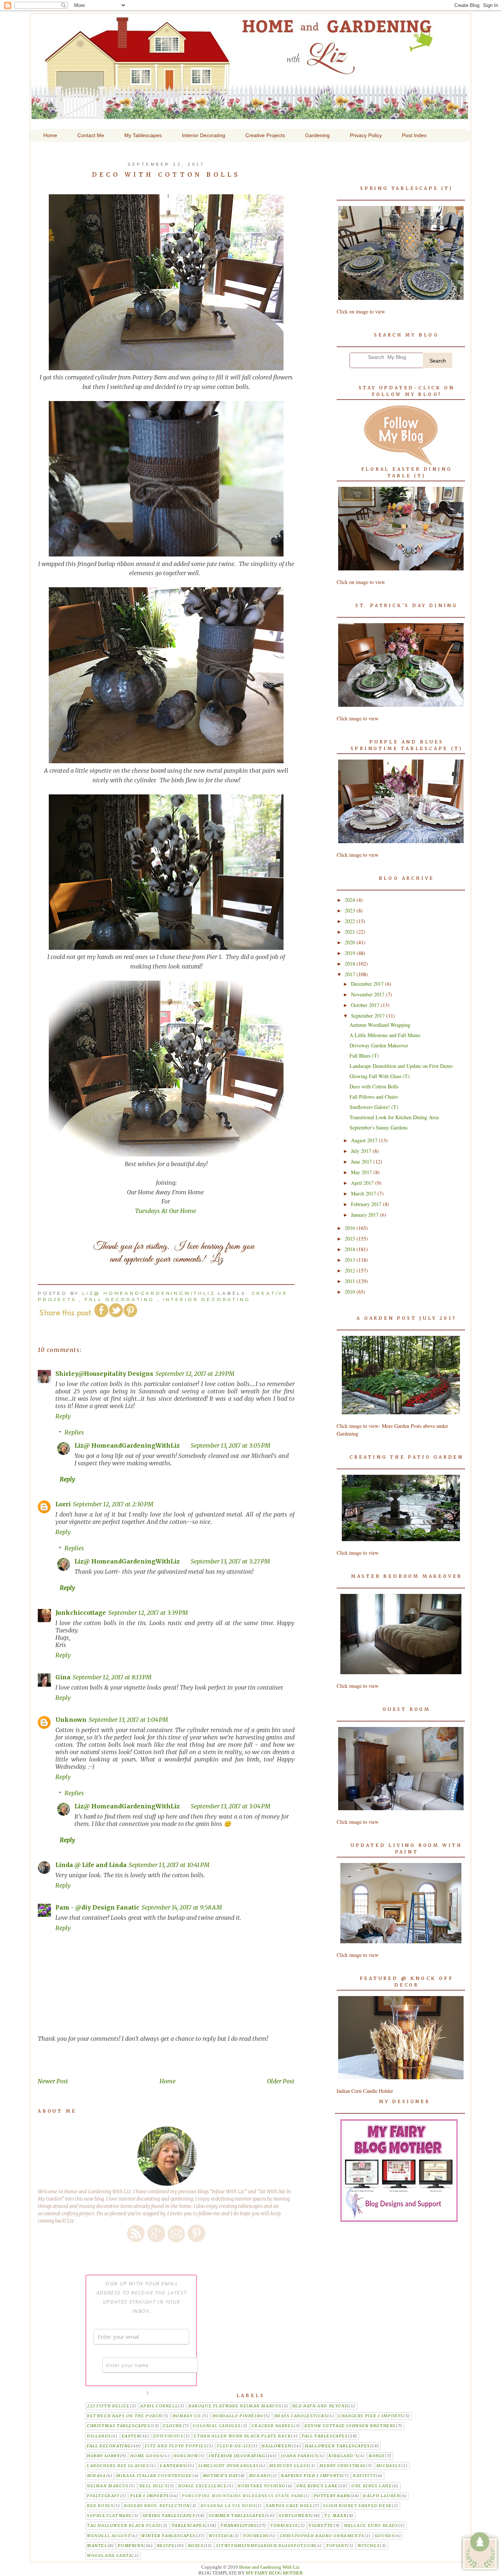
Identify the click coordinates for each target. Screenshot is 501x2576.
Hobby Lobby (103, 2456)
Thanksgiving (239, 2526)
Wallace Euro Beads (371, 2526)
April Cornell (159, 2406)
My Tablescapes (143, 135)
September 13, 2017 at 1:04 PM (128, 1720)
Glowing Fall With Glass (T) (380, 1076)
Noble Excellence (203, 2486)
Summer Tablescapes (237, 2516)
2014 (351, 1249)
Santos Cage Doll (289, 2506)
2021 (351, 932)
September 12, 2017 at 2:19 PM (195, 1374)
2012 (351, 1270)
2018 (351, 964)
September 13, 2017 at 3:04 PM (231, 1806)
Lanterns (173, 2466)
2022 (351, 921)
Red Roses (100, 2506)
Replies (74, 1432)
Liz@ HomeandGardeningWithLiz (127, 1445)
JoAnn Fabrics (299, 2456)
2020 (351, 942)
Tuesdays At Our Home (166, 1211)
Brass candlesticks (301, 2416)
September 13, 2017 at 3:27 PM (230, 1561)
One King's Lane (317, 2486)
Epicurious (168, 2436)
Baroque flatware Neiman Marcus (235, 2406)
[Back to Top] (480, 2552)
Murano (260, 2476)
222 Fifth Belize (108, 2406)
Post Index (414, 135)
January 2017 (365, 1215)
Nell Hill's (154, 2486)
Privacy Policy (366, 135)
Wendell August (109, 2536)
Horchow (186, 2456)
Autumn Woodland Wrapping (380, 1025)
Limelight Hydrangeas (229, 2466)
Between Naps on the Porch (125, 2416)
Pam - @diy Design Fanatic (97, 1907)
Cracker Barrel (273, 2426)
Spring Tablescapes (169, 2516)
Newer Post (53, 2081)
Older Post (281, 2081)
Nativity (364, 2476)
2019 (351, 953)
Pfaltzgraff (103, 2496)
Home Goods (146, 2456)
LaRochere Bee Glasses (118, 2466)
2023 (351, 910)
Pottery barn (332, 2496)
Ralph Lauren (382, 2496)
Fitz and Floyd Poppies (176, 2446)
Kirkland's (343, 2456)
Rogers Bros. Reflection (157, 2506)
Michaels (389, 2466)
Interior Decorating (206, 1299)
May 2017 (362, 1172)
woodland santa (109, 2556)
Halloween (276, 2446)
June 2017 (362, 1162)
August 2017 (365, 1140)
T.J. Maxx (336, 2516)
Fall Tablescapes (325, 2436)
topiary (337, 2546)
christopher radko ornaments (322, 2536)
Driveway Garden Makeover (379, 1045)
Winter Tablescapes (168, 2536)
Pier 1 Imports (149, 2496)
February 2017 (367, 1204)
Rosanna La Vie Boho (228, 2506)
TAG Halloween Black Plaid (124, 2526)
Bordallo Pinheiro (238, 2416)
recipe (166, 2546)
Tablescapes (189, 2526)
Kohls (377, 2456)
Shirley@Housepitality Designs (104, 1374)
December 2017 (368, 984)
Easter (131, 2436)
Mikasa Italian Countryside (154, 2476)
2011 (351, 1281)
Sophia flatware (109, 2516)
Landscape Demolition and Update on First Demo (401, 1066)
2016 (351, 1228)
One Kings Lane (372, 2486)
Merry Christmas (343, 2466)
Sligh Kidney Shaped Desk (357, 2506)
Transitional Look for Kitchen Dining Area (394, 1117)
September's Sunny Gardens (379, 1127)
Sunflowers (295, 2516)
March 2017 (364, 1193)
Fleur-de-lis (234, 2446)
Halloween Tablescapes (338, 2446)
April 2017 (363, 1183)
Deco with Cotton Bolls (374, 1086)
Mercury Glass (289, 2466)
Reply (63, 1416)
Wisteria (221, 2536)
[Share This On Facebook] (101, 1316)
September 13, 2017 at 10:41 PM (169, 1865)
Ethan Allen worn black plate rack (242, 2436)
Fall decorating (120, 1299)
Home (168, 2081)
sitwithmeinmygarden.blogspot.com (266, 2546)
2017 (351, 974)
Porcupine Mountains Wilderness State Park (243, 2496)
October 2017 (366, 1005)
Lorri (63, 1504)
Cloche (173, 2426)
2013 (351, 1260)
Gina (63, 1677)
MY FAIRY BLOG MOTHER (274, 2573)
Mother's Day (221, 2476)
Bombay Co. (187, 2416)
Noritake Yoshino (262, 2486)
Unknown (71, 1720)
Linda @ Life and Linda (91, 1865)
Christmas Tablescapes (119, 2426)
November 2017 (368, 994)
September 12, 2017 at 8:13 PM (112, 1677)
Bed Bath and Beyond (320, 2406)
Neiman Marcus (108, 2486)
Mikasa (96, 2476)
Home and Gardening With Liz (250, 114)
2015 (351, 1239)
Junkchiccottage (81, 1613)
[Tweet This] (116, 1316)
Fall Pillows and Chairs (374, 1097)
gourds (385, 2536)
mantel (97, 2546)
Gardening (317, 135)
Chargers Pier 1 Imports (371, 2416)
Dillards (99, 2436)
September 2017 (369, 1016)
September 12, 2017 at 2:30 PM (113, 1504)
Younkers (256, 2536)
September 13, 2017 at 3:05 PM (231, 1445)
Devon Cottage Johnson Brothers (350, 2426)
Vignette (321, 2526)
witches (369, 2546)
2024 (351, 900)
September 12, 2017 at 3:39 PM (148, 1613)
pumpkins (131, 2546)
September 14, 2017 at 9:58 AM (182, 1907)
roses (196, 2546)
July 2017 (362, 1151)
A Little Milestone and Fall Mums (385, 1035)
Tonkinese (284, 2526)
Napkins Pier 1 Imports (312, 2476)
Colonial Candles (217, 2426)
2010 (351, 1292)
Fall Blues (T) (364, 1056)
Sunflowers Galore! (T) (374, 1107)
